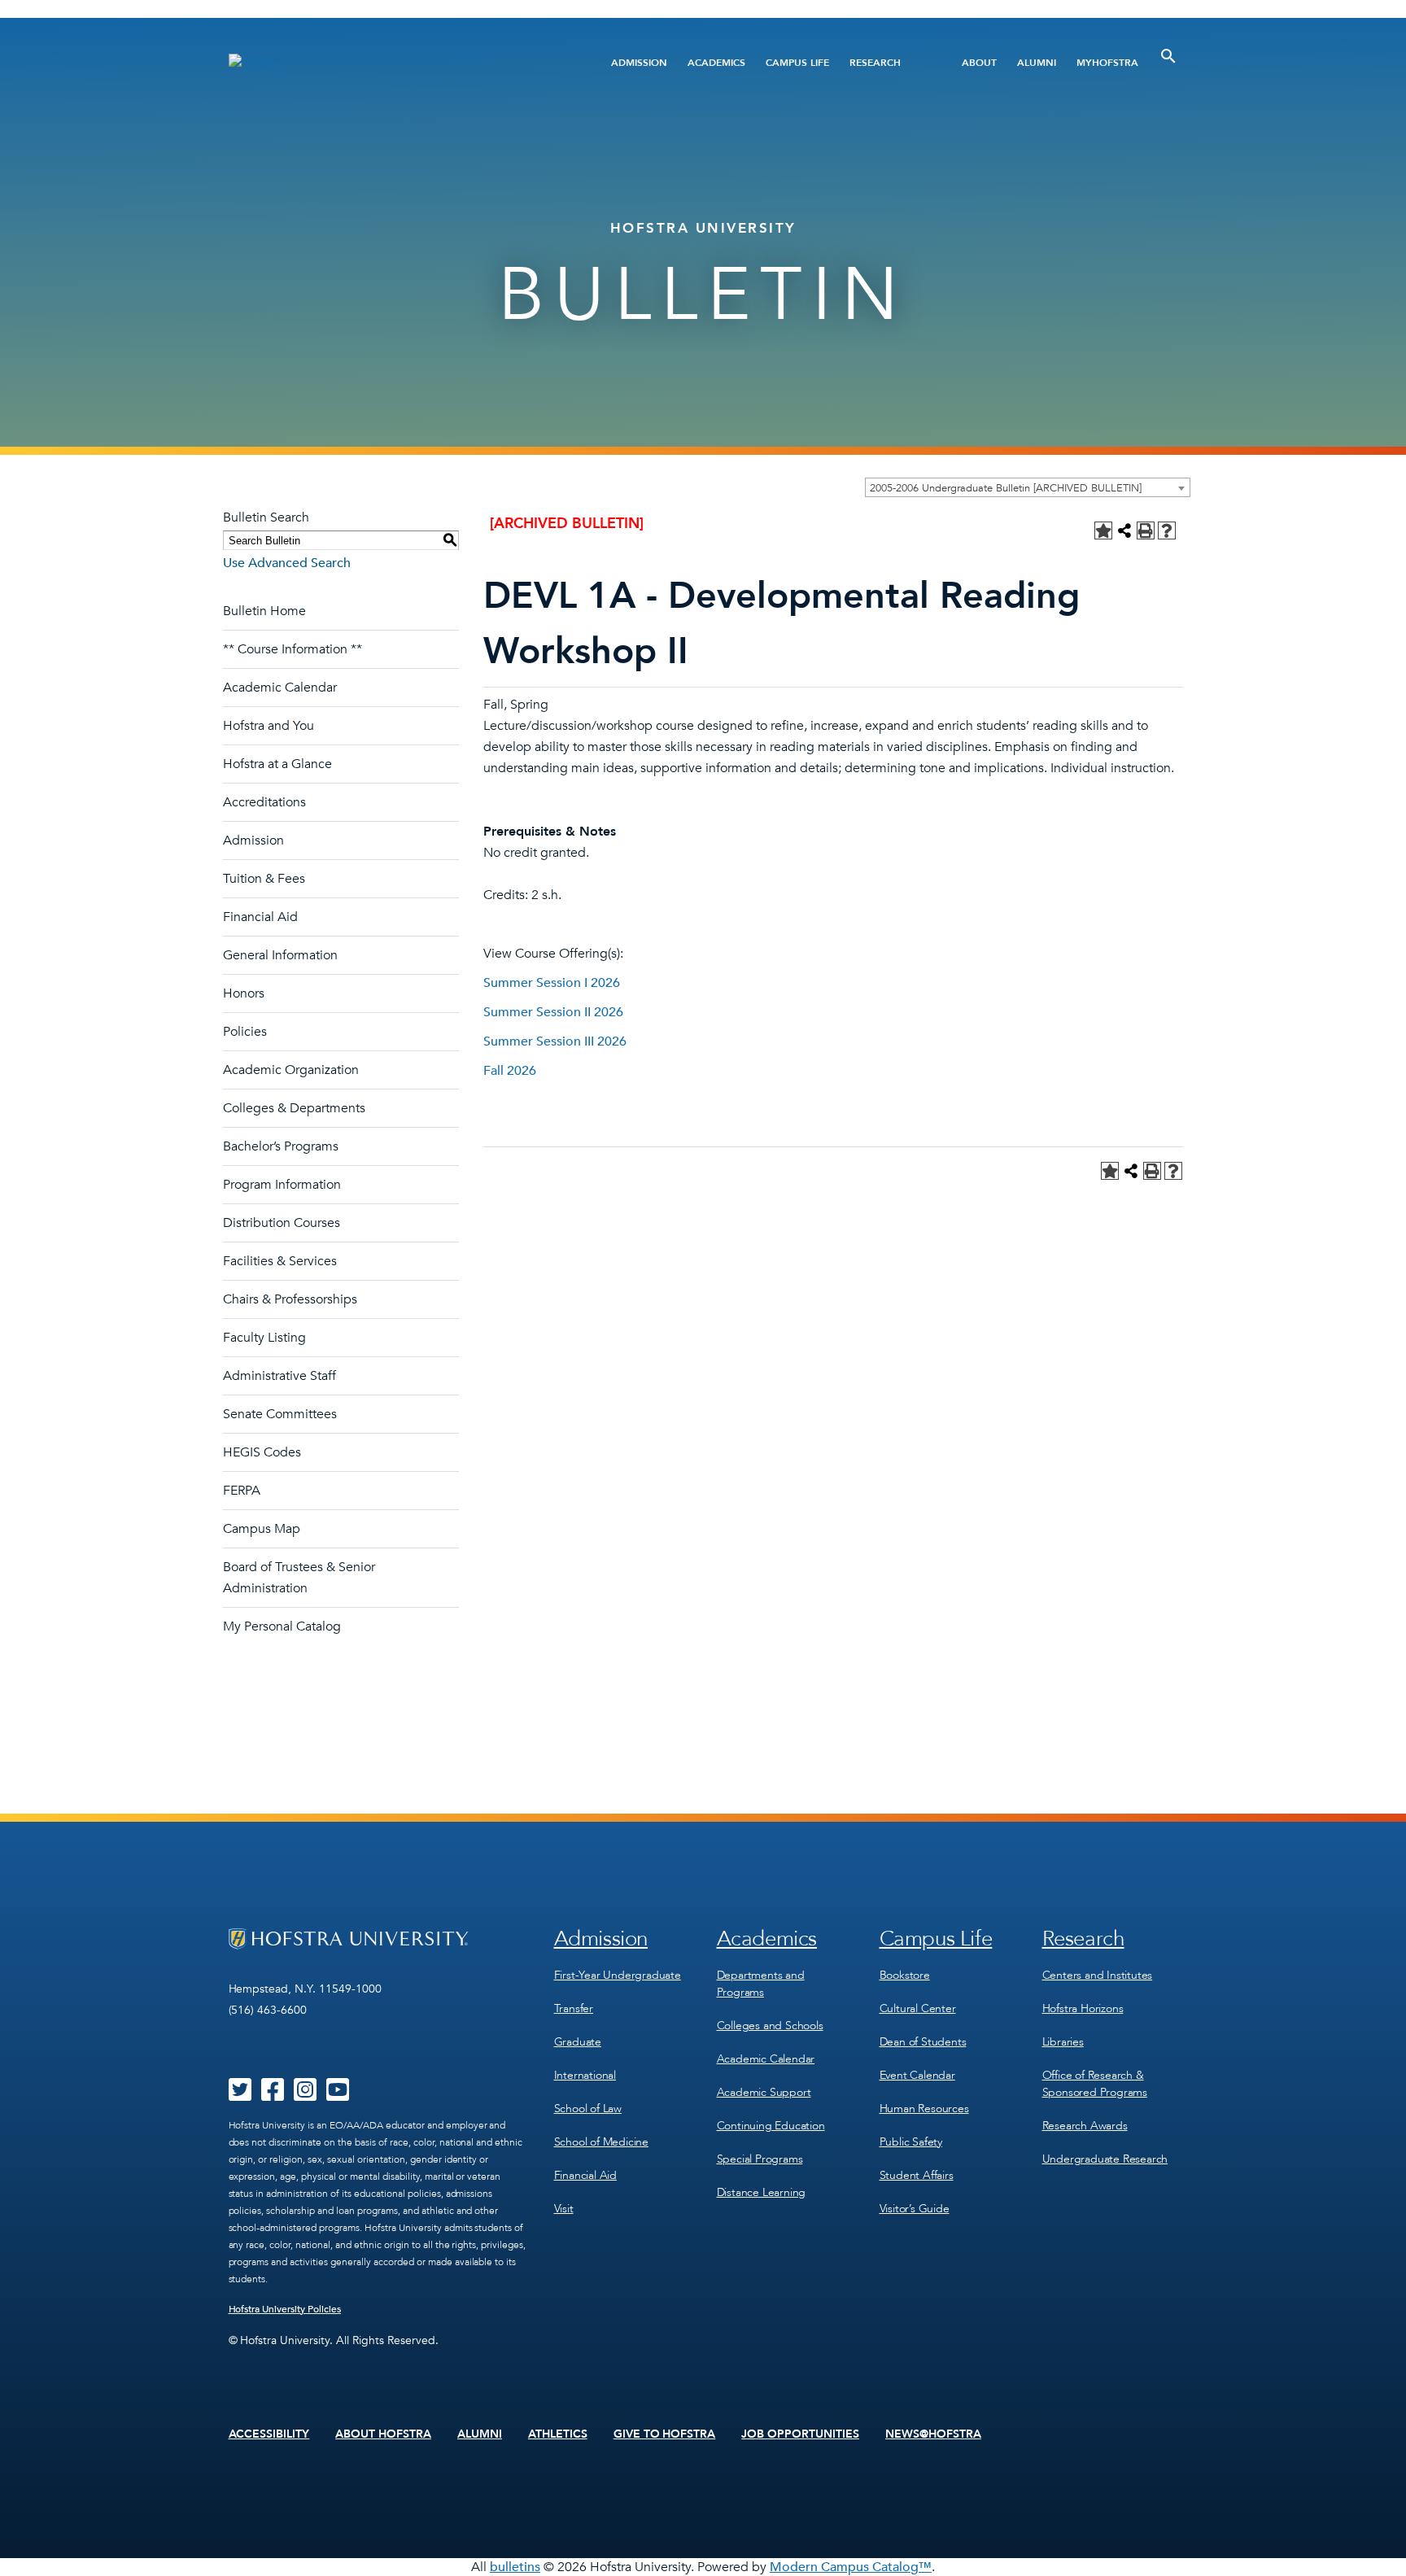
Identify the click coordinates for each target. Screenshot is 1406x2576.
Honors (244, 993)
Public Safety (911, 2142)
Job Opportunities (800, 2434)
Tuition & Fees (264, 879)
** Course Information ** (293, 649)
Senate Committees (280, 1414)
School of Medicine (601, 2142)
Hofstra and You (269, 726)
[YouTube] (338, 2095)
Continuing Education (771, 2126)
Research (875, 63)
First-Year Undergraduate (618, 1975)
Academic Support (764, 2092)
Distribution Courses (282, 1223)
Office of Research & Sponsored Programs (1095, 2084)
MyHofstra (1107, 63)
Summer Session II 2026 (553, 1012)
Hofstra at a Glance (277, 764)
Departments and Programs (761, 1984)
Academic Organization (291, 1070)
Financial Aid (260, 917)
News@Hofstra (933, 2434)
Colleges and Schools (770, 2026)
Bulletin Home (264, 611)
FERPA (242, 1491)
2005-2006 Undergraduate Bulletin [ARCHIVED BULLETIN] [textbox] (1006, 488)
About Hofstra (383, 2434)
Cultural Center (918, 2008)
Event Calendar (917, 2075)
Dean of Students (923, 2042)
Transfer (574, 2008)
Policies (245, 1032)
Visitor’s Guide (915, 2209)
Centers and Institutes (1098, 1975)
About (979, 63)
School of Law (588, 2109)
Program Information (282, 1185)
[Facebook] (273, 2095)
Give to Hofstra (665, 2434)
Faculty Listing (264, 1338)
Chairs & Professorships (290, 1299)
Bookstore (905, 1975)
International (585, 2075)
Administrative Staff (279, 1376)
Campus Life (797, 63)
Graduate (578, 2042)
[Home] (392, 62)
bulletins (515, 2567)
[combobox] (1028, 487)
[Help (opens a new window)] (1167, 530)
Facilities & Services (280, 1261)
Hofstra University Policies (285, 2309)
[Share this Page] (1124, 530)
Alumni (1037, 63)
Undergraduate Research (1105, 2159)
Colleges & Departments (294, 1108)
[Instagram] (305, 2095)
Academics (716, 63)
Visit (564, 2209)
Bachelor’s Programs (281, 1146)
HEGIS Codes (262, 1452)
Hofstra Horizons (1083, 2008)
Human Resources (924, 2109)
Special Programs (760, 2159)
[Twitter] (240, 2095)
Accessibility (269, 2434)
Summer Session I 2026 (552, 983)
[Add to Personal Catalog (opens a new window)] (1103, 530)
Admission (639, 63)
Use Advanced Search (287, 563)
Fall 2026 (510, 1071)
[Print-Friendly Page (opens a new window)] (1146, 530)
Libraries (1063, 2042)
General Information (280, 955)
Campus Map (262, 1529)
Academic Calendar (280, 688)
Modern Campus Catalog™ (851, 2567)
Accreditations (264, 802)
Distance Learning (762, 2192)
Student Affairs (917, 2175)
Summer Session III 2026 (555, 1041)
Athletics (558, 2434)
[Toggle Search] (1168, 56)
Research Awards (1085, 2126)
